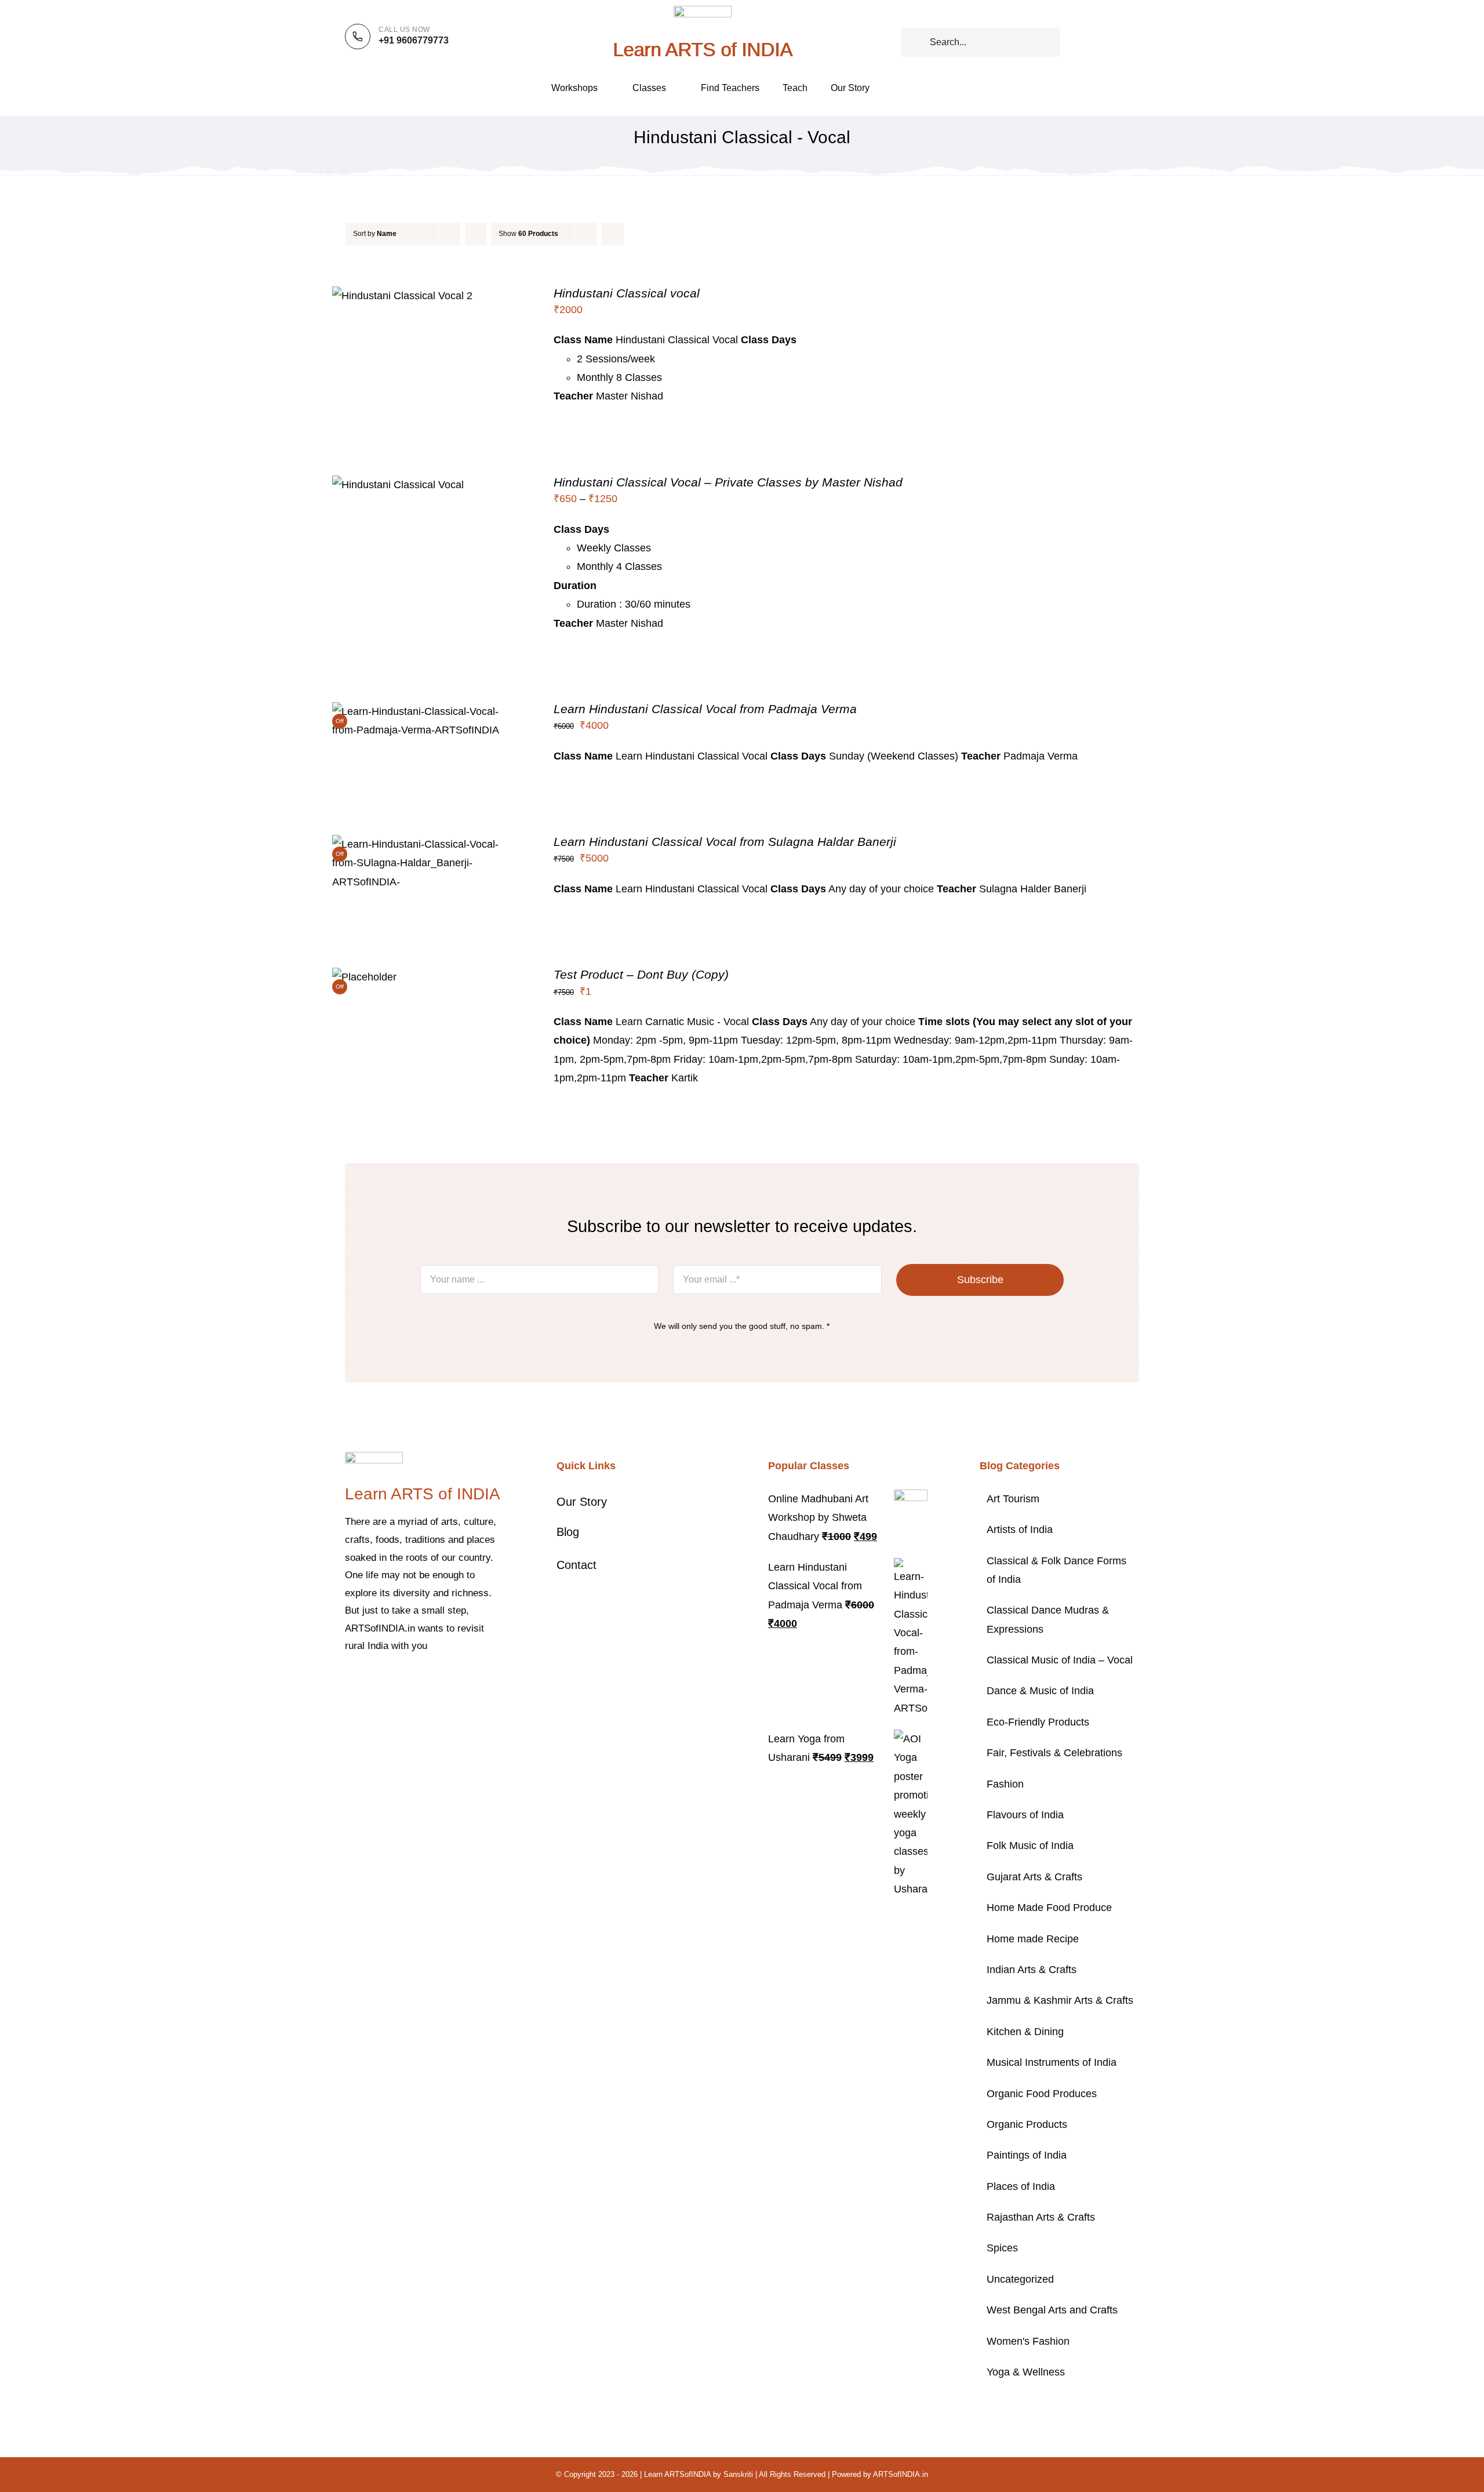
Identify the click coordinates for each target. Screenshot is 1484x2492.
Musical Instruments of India (1052, 2062)
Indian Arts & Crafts (1032, 1970)
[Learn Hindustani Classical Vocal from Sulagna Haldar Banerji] (426, 844)
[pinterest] (404, 1681)
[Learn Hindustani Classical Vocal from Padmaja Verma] (426, 711)
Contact (576, 1565)
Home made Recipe (1033, 1939)
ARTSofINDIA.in (901, 2474)
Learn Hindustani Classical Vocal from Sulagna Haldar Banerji (725, 842)
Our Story (582, 1502)
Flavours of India (1025, 1815)
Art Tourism (1013, 1499)
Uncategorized (1020, 2279)
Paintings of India (1027, 2155)
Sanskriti (738, 2474)
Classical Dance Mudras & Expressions (1048, 1619)
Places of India (1021, 2186)
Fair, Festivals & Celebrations (1054, 1753)
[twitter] (367, 1681)
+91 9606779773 (414, 40)
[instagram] (385, 1681)
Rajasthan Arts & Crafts (1041, 2217)
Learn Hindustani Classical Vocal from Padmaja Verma (705, 709)
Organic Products (1027, 2124)
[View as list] (636, 234)
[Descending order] (476, 234)
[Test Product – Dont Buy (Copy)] (364, 977)
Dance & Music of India (1040, 1691)
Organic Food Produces (1042, 2094)
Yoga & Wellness (1026, 2372)
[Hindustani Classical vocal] (402, 296)
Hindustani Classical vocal (627, 293)
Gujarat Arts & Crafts (1034, 1877)
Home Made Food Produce (1049, 1908)
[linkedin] (441, 1681)
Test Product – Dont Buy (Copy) (641, 974)
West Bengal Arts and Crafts (1052, 2310)
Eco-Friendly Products (1038, 1722)
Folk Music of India (1030, 1846)
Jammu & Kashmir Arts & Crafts (1060, 2000)
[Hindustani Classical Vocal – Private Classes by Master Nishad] (398, 485)
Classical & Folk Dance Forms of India (1056, 1570)
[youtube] (423, 1681)
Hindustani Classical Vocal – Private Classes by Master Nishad (728, 482)
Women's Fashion (1028, 2341)
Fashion (1005, 1784)
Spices (1002, 2248)
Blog (568, 1532)
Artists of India (1020, 1530)
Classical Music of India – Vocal (1060, 1660)
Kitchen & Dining (1025, 2032)
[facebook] (348, 1681)
